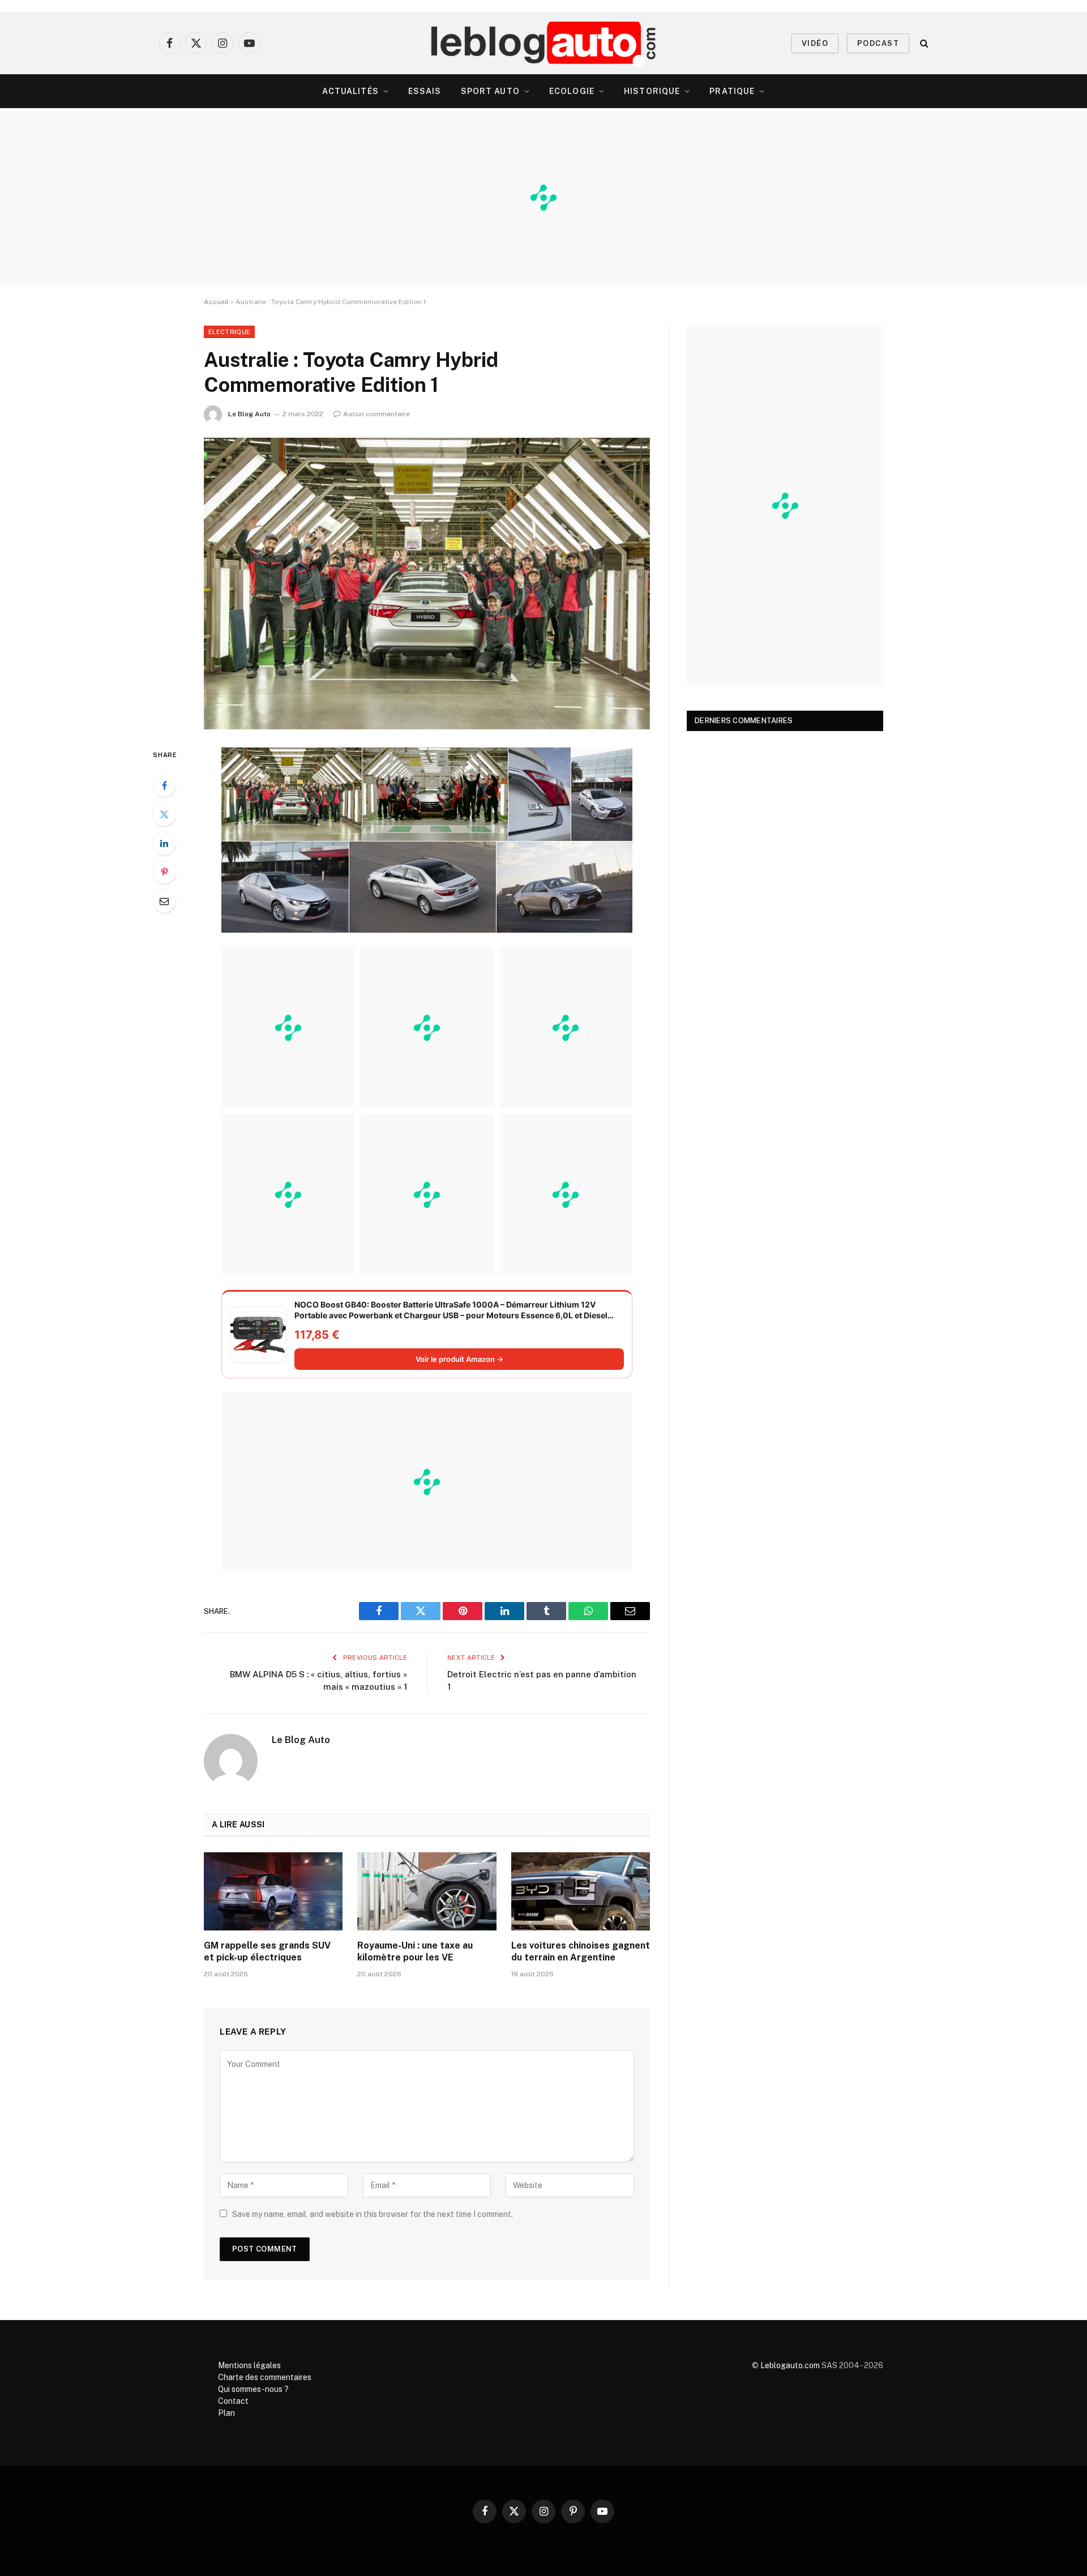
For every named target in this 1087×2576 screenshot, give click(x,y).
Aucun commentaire (376, 414)
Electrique (229, 332)
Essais (425, 91)
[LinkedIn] (164, 843)
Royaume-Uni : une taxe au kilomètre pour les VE (415, 1952)
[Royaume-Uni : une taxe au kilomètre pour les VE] (427, 1891)
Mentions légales (249, 2365)
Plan (226, 2413)
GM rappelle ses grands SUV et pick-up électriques (267, 1952)
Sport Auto (490, 91)
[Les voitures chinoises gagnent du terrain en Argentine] (581, 1891)
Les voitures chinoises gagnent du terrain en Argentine (581, 1952)
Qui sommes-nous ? (253, 2389)
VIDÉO (815, 43)
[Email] (164, 901)
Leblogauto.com (790, 2365)
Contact (233, 2401)
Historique (652, 91)
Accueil (216, 302)
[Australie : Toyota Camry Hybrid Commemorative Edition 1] (427, 584)
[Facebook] (164, 785)
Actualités (350, 91)
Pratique (732, 91)
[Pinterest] (164, 872)
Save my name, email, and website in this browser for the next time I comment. (373, 2214)
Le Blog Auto (249, 414)
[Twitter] (164, 814)
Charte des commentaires (265, 2377)
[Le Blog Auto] (544, 43)
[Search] (923, 43)
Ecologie (572, 91)
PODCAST (878, 43)
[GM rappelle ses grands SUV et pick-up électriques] (273, 1891)
